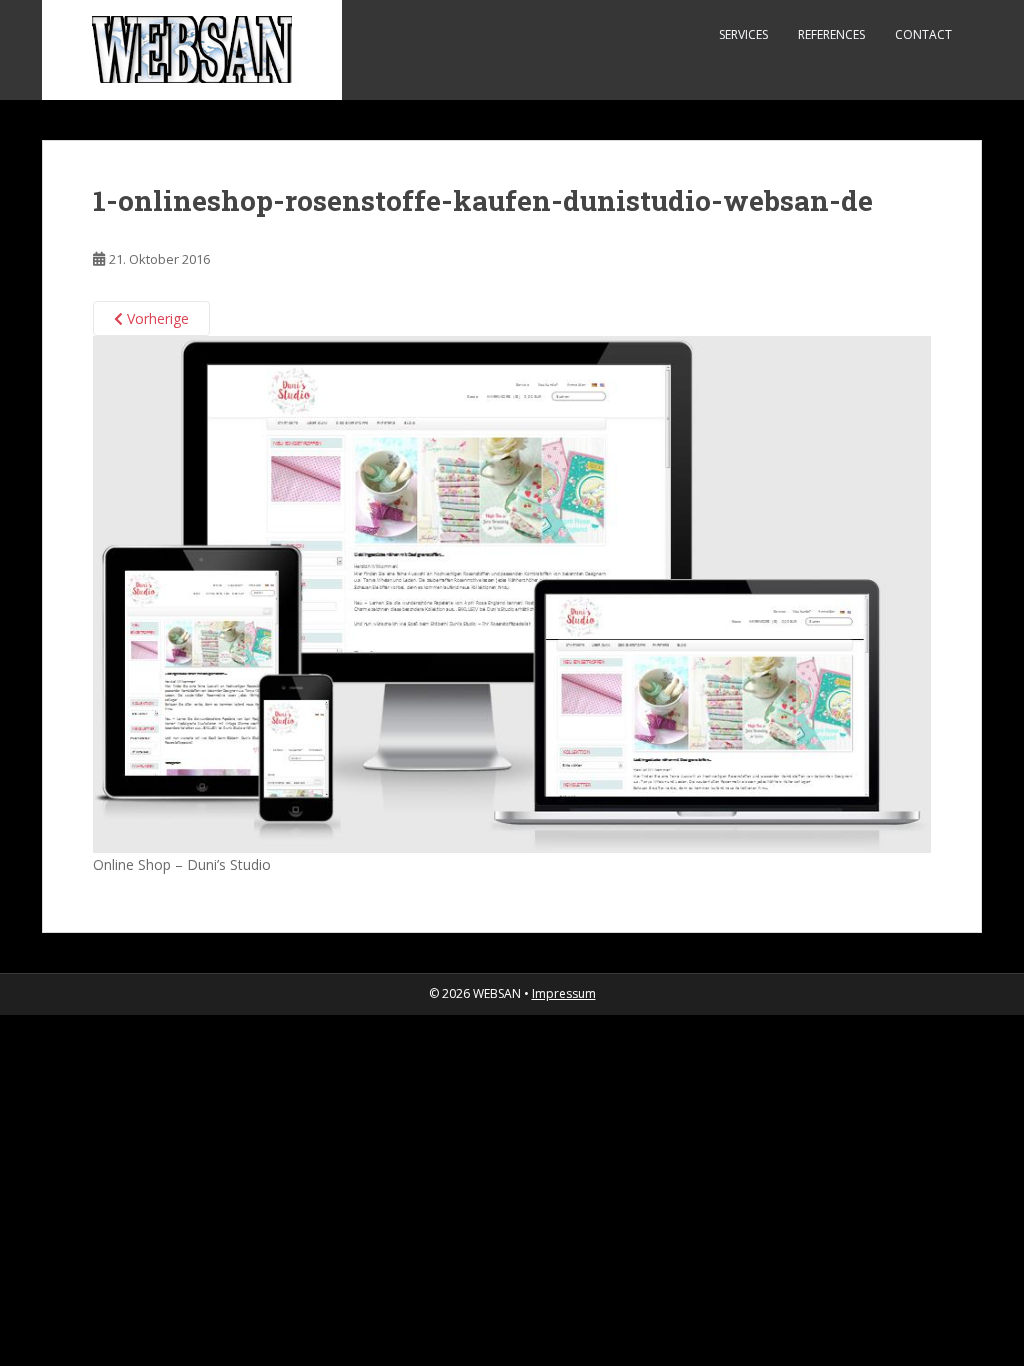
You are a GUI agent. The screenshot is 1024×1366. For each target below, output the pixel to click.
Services (743, 34)
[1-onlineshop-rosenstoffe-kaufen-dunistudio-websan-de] (512, 593)
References (831, 34)
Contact (923, 34)
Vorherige (156, 318)
